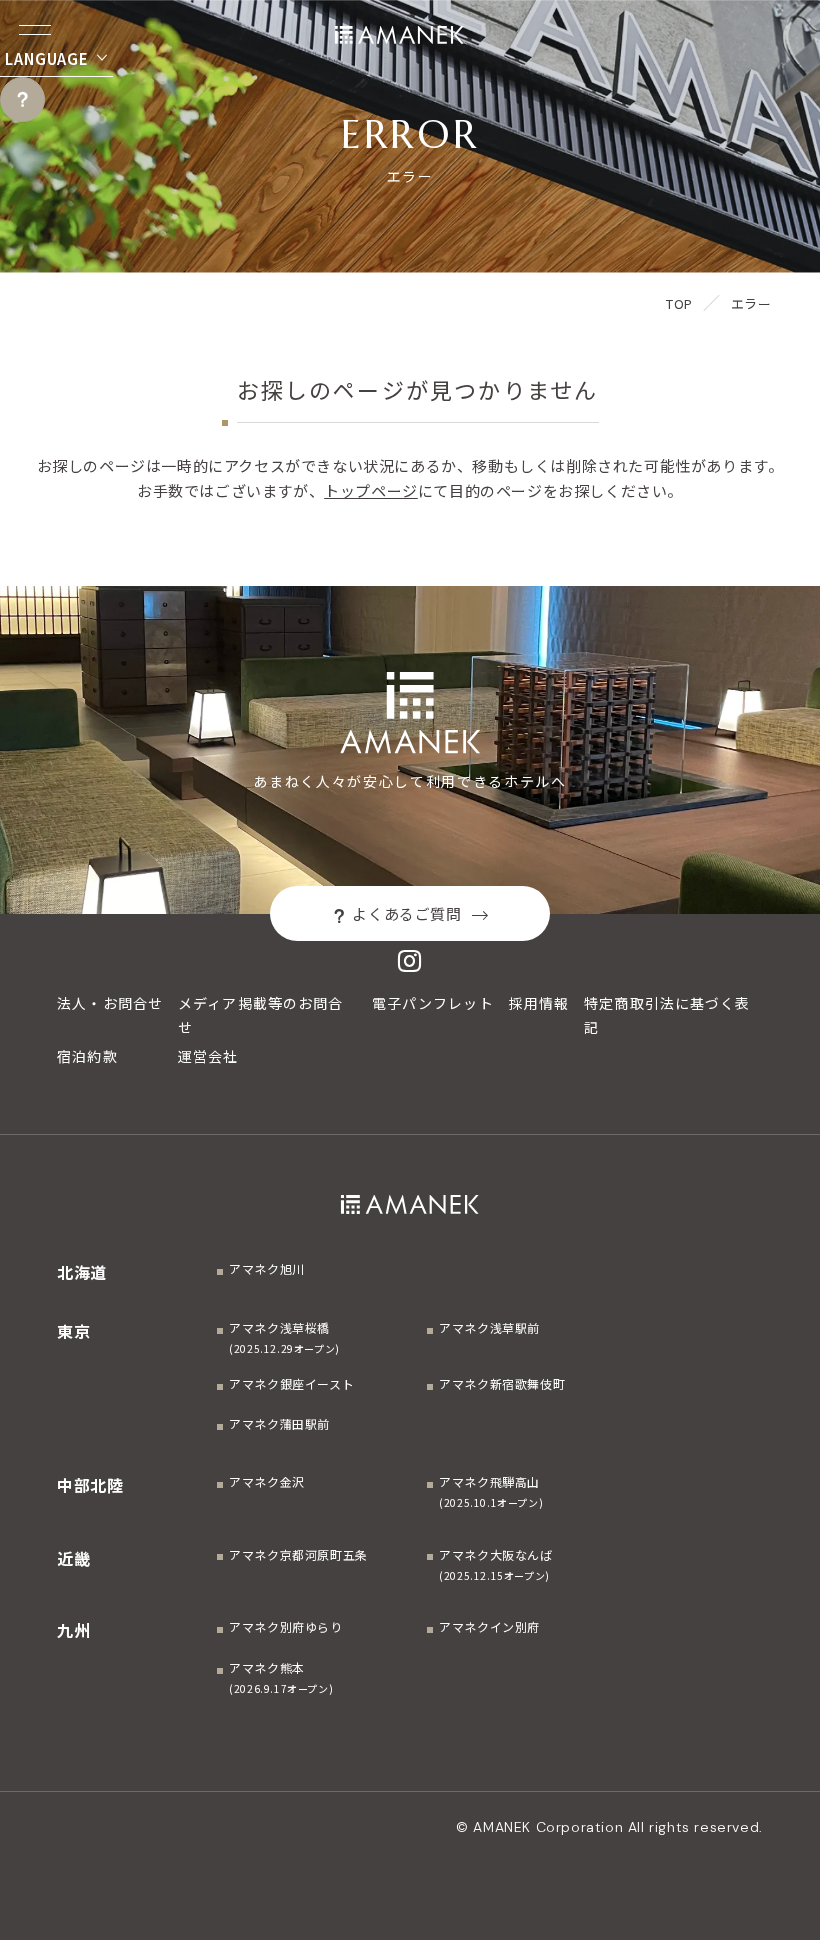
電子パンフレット (433, 1003)
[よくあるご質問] (22, 99)
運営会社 (208, 1056)
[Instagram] (410, 960)
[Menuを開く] (35, 30)
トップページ (371, 490)
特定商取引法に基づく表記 (667, 1015)
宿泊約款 (87, 1056)
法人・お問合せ (110, 1003)
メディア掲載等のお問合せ (260, 1015)
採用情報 (539, 1003)
